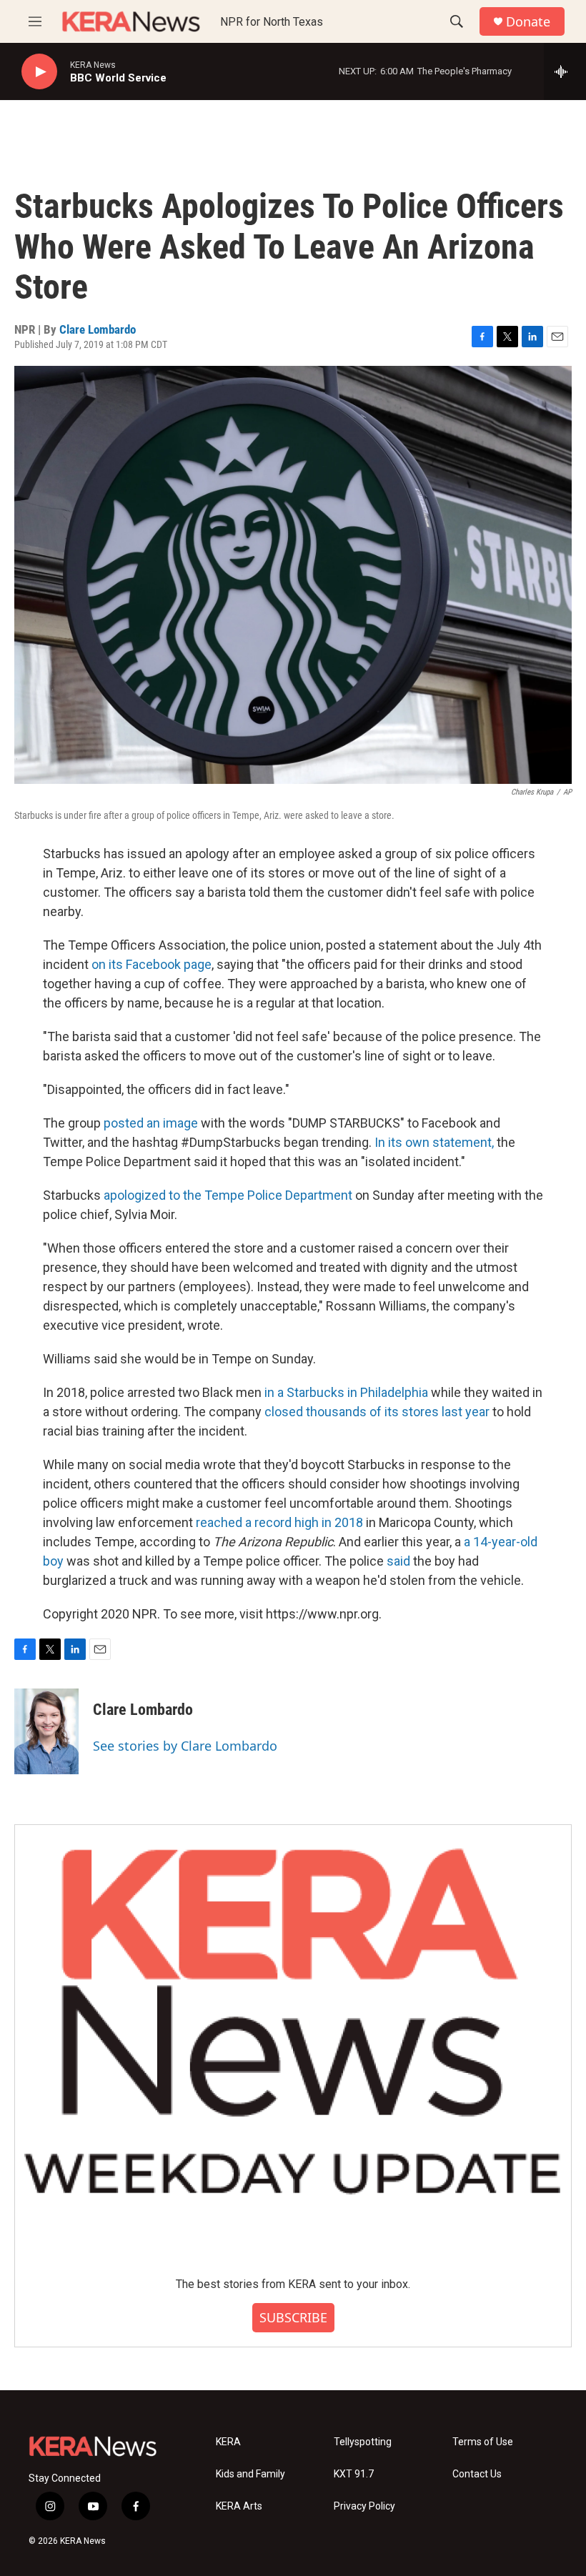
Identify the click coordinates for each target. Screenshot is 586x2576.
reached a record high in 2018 (279, 1522)
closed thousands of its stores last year (378, 1412)
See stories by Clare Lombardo (185, 1746)
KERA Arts (239, 2506)
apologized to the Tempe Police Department (228, 1195)
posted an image (151, 1123)
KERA (228, 2442)
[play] (39, 72)
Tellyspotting (363, 2442)
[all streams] (565, 71)
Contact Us (477, 2474)
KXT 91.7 (354, 2474)
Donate (528, 22)
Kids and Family (250, 2474)
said (398, 1561)
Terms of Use (483, 2442)
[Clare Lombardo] (46, 1731)
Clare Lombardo (98, 329)
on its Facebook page (152, 964)
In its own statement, (436, 1142)
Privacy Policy (364, 2506)
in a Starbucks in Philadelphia (346, 1392)
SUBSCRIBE (293, 2317)
